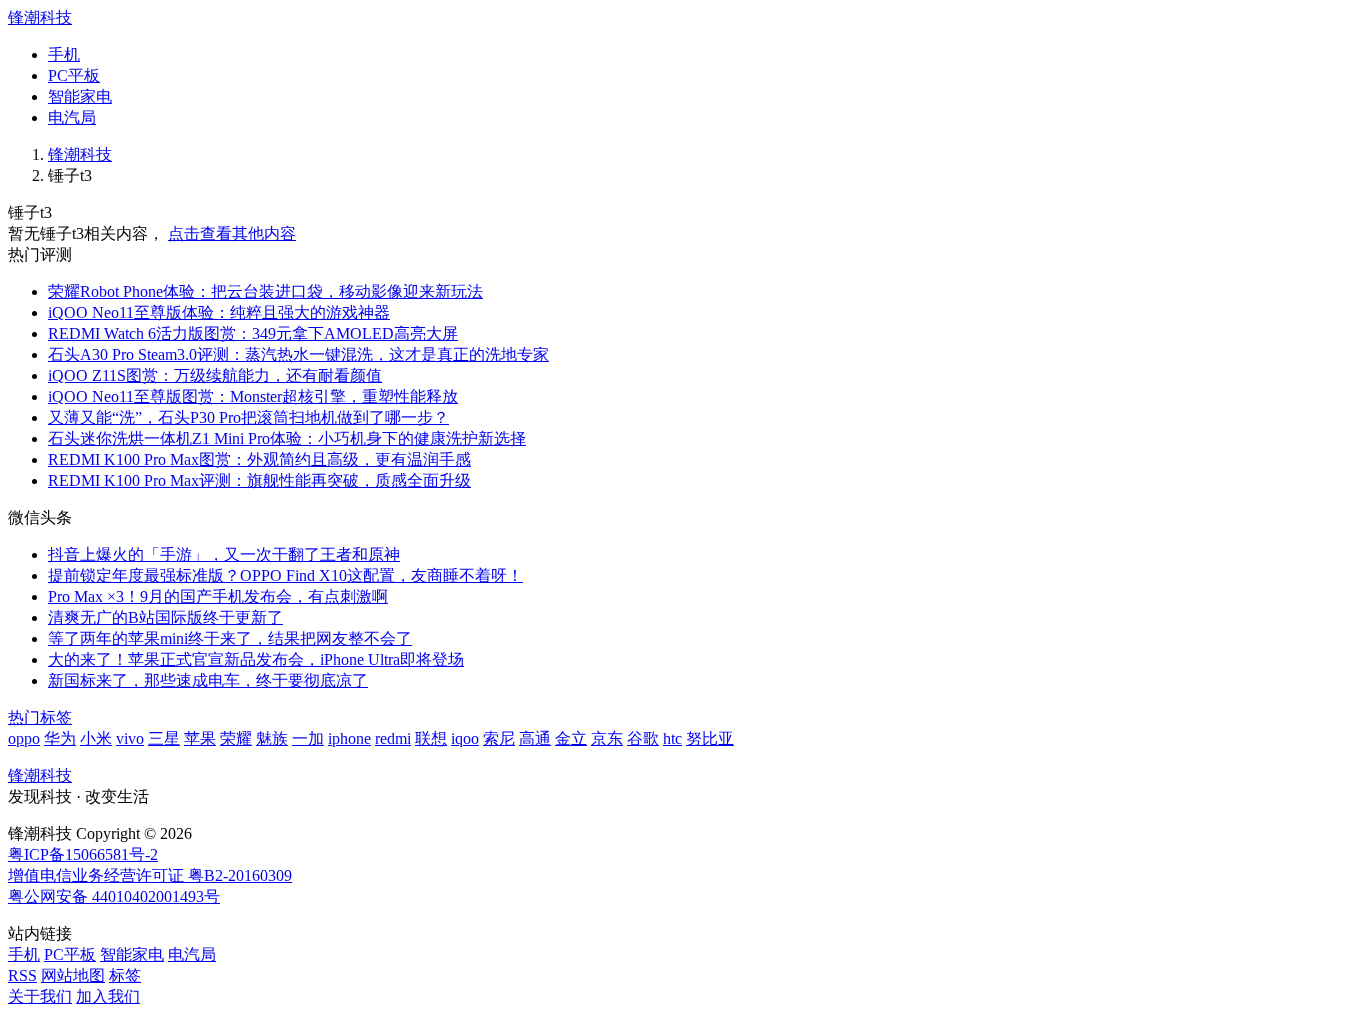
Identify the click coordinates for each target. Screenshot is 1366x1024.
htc (672, 738)
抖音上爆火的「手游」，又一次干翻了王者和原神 (224, 554)
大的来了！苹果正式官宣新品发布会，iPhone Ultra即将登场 (256, 659)
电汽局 (72, 117)
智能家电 (80, 96)
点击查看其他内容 (232, 233)
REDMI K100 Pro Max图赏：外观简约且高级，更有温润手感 (259, 459)
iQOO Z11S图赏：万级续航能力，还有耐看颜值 (215, 375)
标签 (125, 975)
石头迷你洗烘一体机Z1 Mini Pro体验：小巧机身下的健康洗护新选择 (287, 438)
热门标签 (40, 717)
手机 (64, 54)
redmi (393, 738)
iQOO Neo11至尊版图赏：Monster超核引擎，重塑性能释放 (253, 396)
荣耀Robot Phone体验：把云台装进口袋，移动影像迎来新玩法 (265, 291)
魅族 (272, 738)
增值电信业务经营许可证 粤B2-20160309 (150, 875)
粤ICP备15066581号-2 (83, 854)
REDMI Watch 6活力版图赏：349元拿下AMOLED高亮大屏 (253, 333)
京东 (607, 738)
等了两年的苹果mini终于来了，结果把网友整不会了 (230, 638)
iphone (349, 738)
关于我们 (40, 996)
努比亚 (710, 738)
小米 (96, 738)
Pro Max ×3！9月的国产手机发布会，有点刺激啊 (218, 596)
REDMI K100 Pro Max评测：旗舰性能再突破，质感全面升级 (259, 480)
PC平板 (74, 75)
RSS (22, 975)
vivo (130, 738)
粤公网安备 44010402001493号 (114, 896)
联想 (431, 738)
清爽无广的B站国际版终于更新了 (165, 617)
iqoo (465, 738)
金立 (571, 738)
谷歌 (643, 738)
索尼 (499, 738)
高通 (535, 738)
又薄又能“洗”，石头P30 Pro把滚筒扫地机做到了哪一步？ (248, 417)
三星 (164, 738)
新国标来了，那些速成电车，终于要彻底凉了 (208, 680)
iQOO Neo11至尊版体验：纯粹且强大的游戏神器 (219, 312)
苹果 (200, 738)
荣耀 (236, 738)
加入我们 (108, 996)
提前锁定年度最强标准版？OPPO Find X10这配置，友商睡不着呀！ (285, 575)
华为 (60, 738)
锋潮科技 (40, 17)
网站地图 (73, 975)
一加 (308, 738)
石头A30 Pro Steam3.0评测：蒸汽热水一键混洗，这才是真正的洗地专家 (298, 354)
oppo (24, 738)
